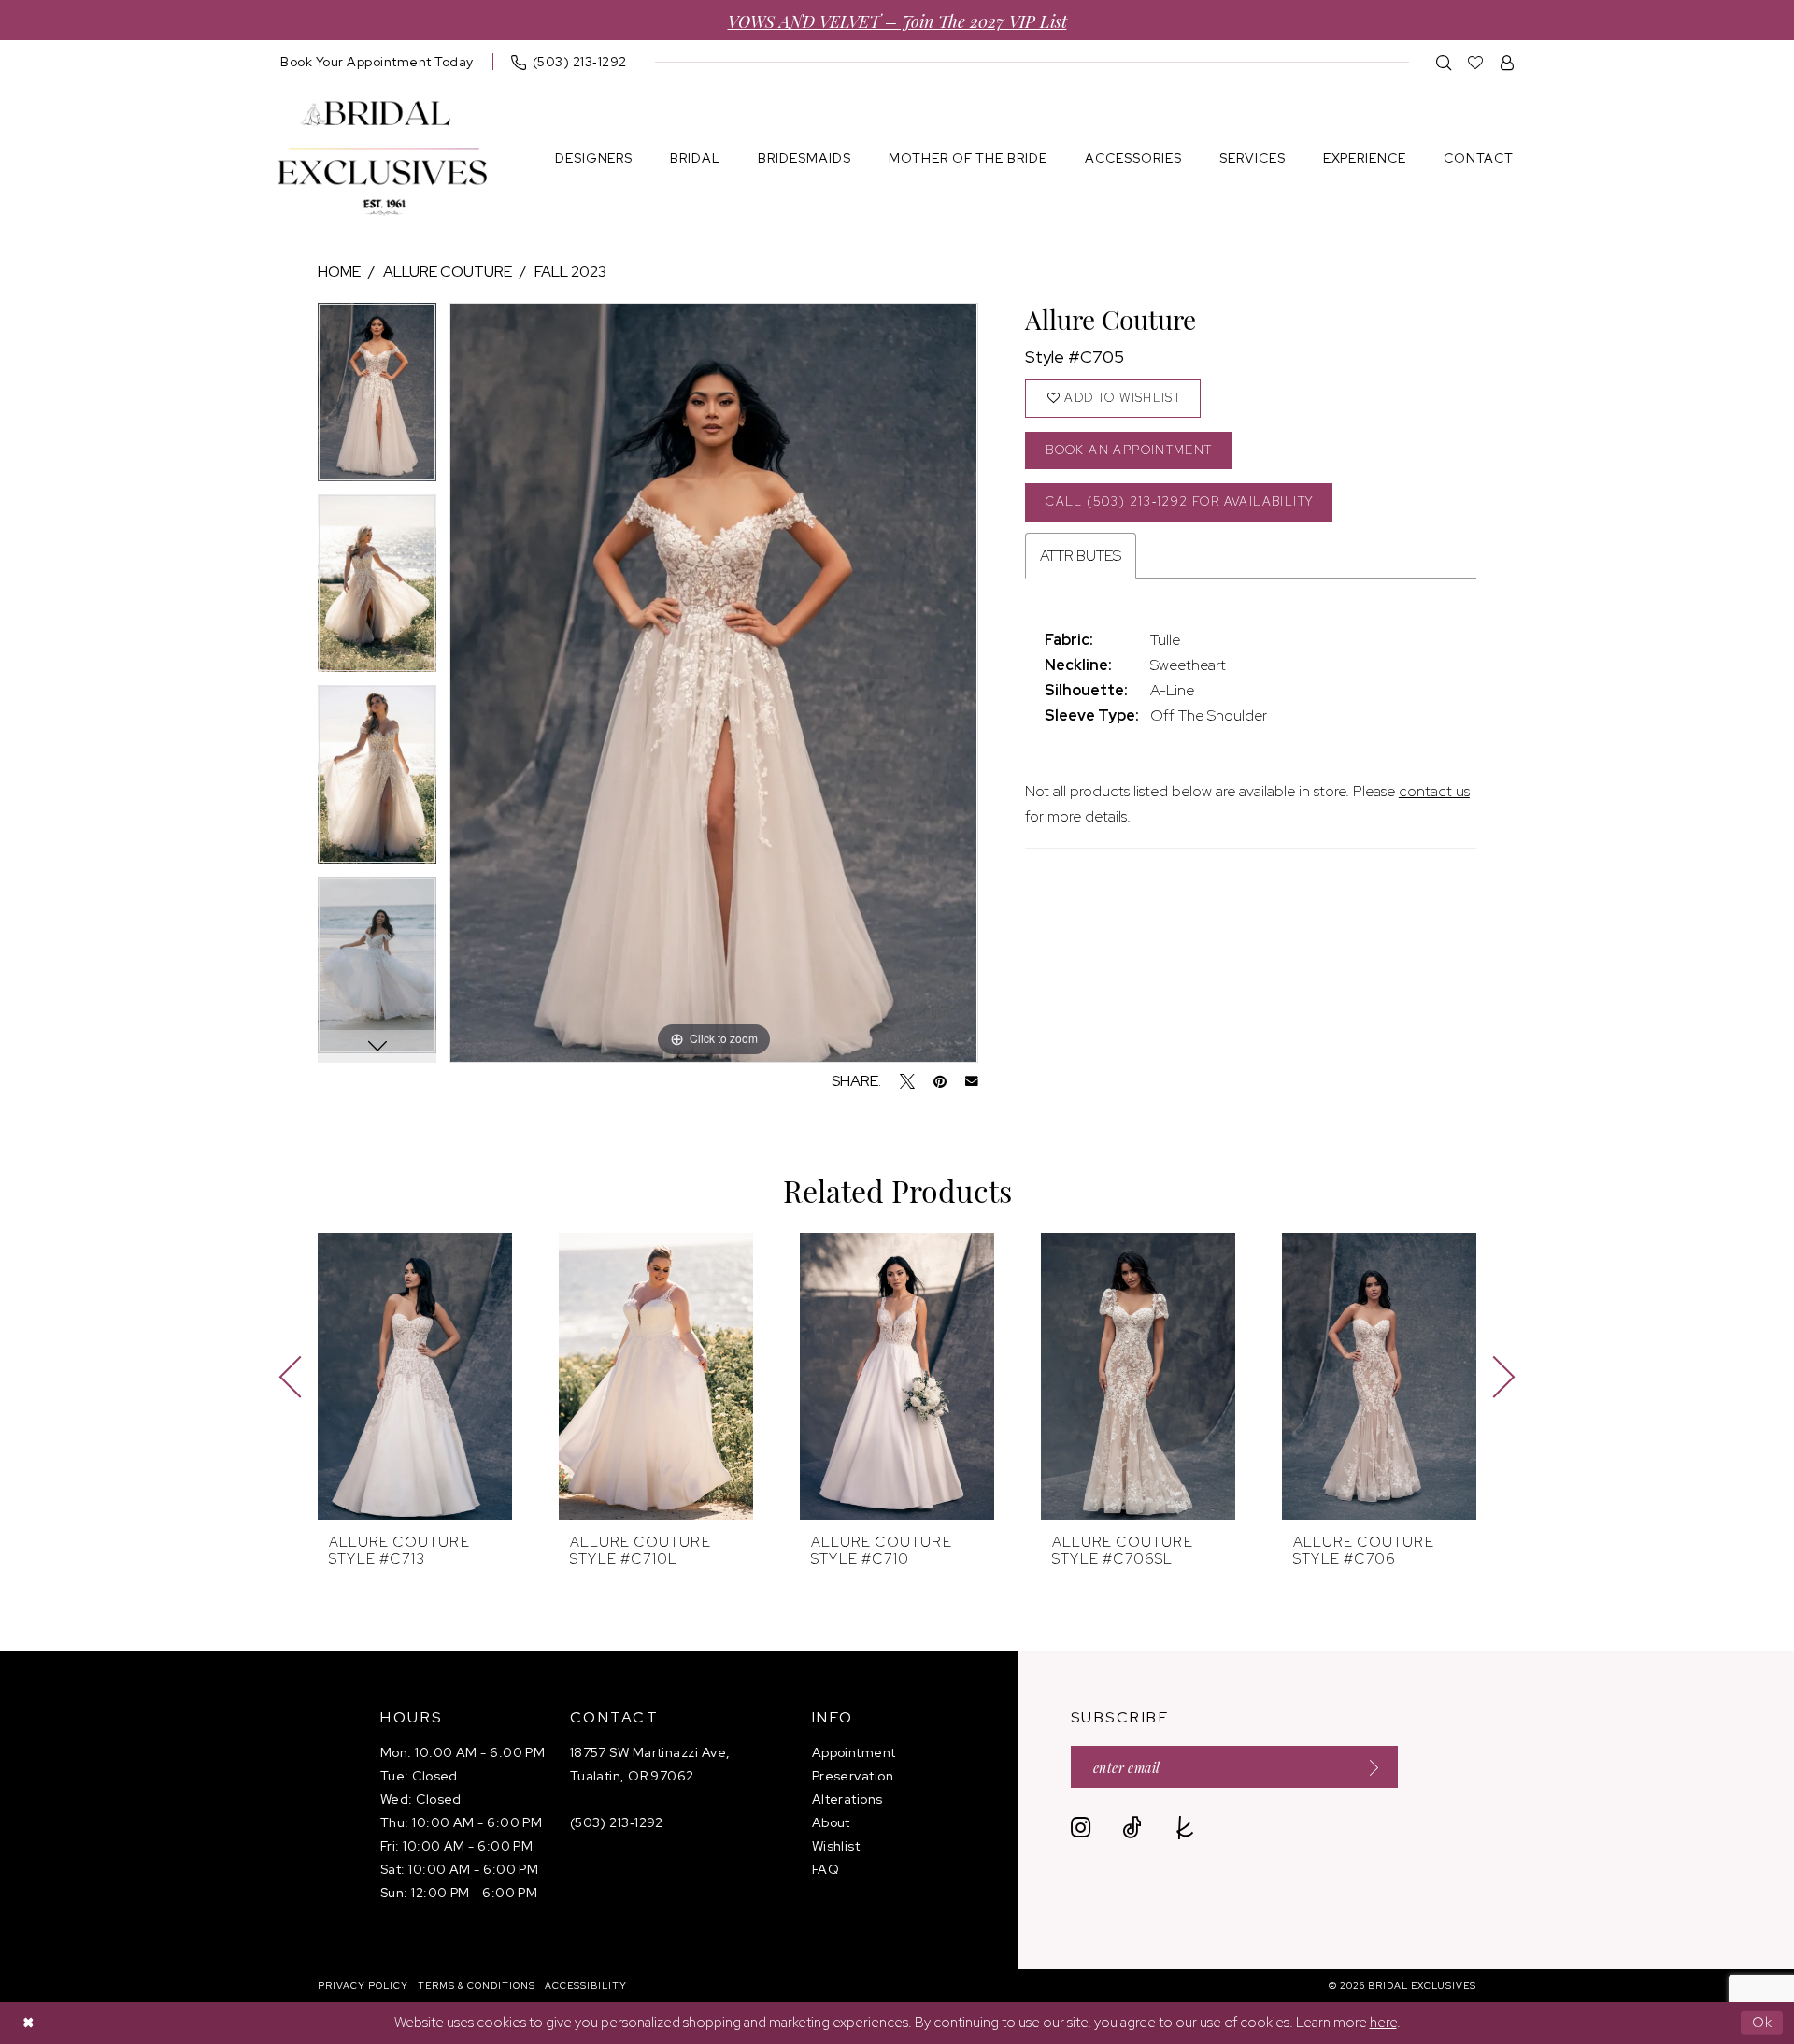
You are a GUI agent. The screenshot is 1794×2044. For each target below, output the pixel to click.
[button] (1508, 62)
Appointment (854, 1752)
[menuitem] (377, 62)
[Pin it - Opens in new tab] (940, 1081)
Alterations (847, 1799)
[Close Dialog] (28, 2023)
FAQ (826, 1869)
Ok (1763, 2023)
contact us (1434, 791)
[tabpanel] (377, 399)
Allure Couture (448, 272)
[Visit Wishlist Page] (1476, 62)
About (831, 1822)
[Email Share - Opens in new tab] (972, 1081)
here (1383, 2023)
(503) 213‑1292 (617, 1822)
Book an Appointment (1129, 450)
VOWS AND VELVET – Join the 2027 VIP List (897, 20)
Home (339, 272)
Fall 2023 (570, 272)
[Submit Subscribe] (1368, 1767)
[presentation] (415, 1376)
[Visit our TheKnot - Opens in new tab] (1185, 1828)
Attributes (1081, 556)
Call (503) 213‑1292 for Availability (1179, 501)
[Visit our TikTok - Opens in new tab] (1132, 1828)
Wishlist (836, 1846)
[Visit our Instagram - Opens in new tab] (1081, 1828)
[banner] (382, 158)
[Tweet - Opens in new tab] (907, 1081)
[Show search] (1444, 62)
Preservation (853, 1776)
